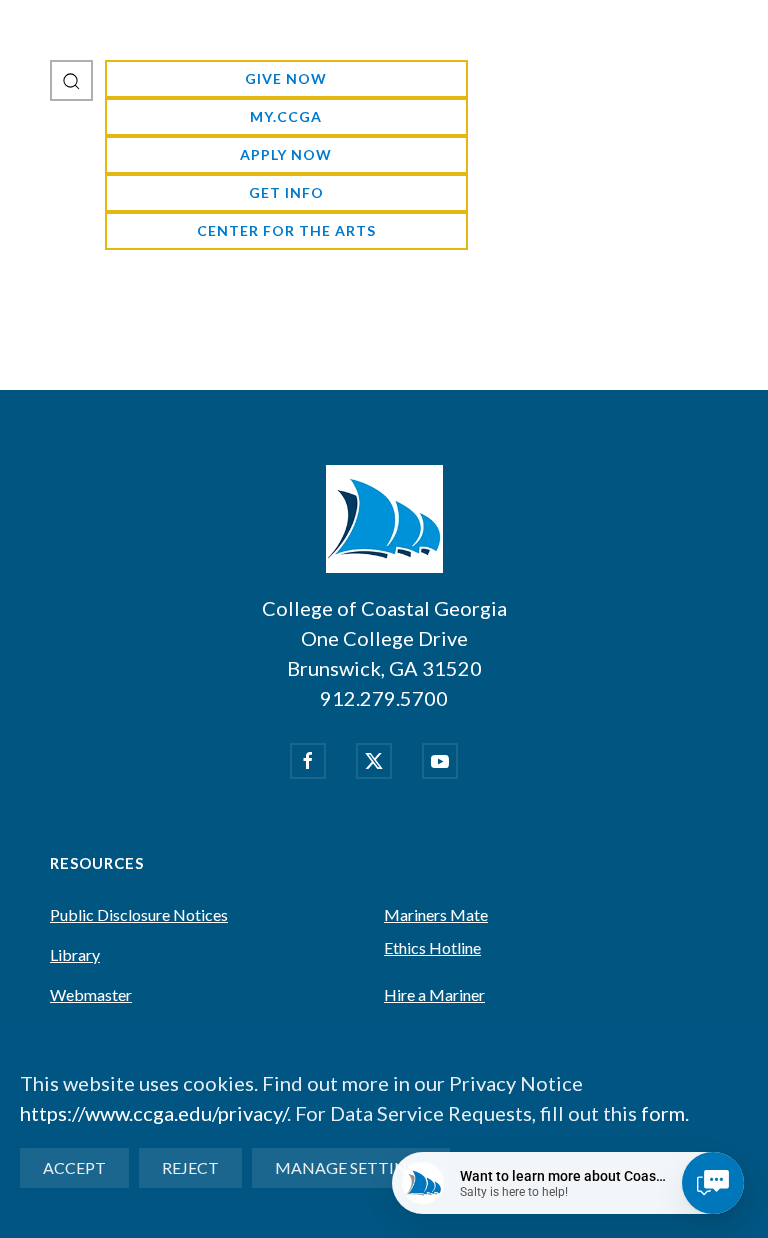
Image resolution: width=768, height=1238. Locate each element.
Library (75, 954)
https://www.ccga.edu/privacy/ (153, 1113)
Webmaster (91, 994)
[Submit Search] (71, 80)
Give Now (286, 78)
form (663, 1113)
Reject (190, 1167)
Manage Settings (351, 1167)
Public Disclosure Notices (139, 914)
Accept (74, 1167)
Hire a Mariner (434, 994)
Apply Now (286, 154)
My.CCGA (286, 116)
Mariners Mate (436, 914)
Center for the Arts (286, 230)
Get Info (286, 192)
